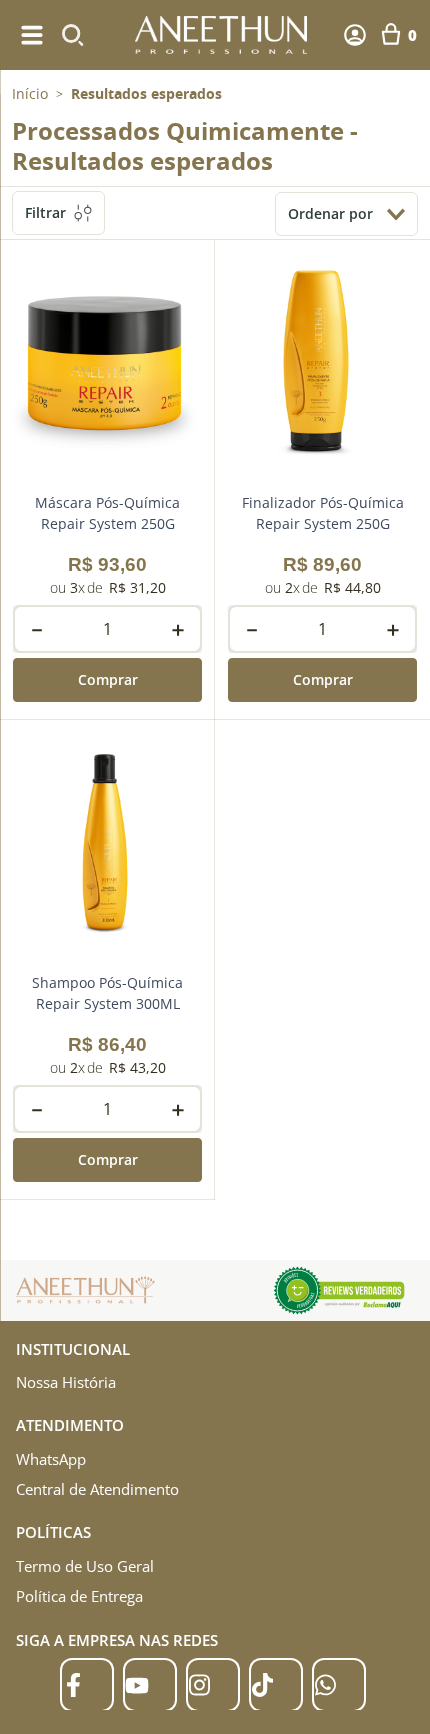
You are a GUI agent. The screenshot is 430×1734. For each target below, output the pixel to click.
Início (30, 93)
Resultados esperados (146, 94)
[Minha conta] (355, 35)
